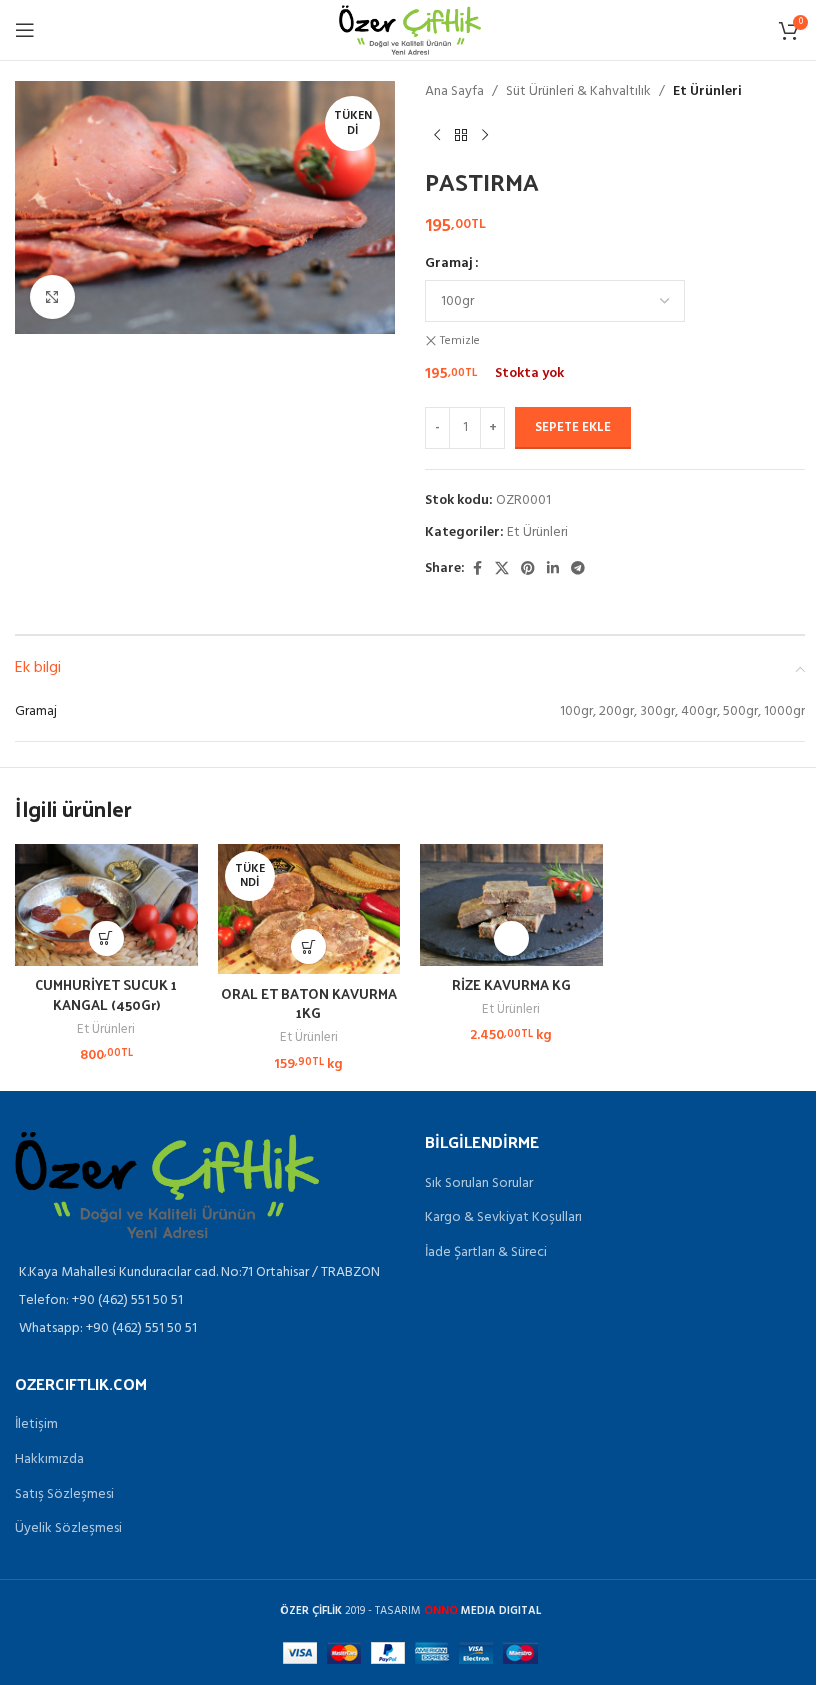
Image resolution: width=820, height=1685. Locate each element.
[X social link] (502, 569)
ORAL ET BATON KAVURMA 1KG (309, 1003)
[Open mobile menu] (25, 30)
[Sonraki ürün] (485, 135)
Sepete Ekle (573, 427)
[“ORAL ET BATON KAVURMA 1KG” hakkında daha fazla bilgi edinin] (308, 946)
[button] (106, 938)
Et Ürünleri (707, 92)
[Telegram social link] (578, 569)
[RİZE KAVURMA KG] (511, 905)
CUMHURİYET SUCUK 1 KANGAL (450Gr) (106, 994)
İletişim (36, 1425)
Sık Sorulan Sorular (479, 1184)
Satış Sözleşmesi (64, 1495)
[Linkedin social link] (553, 569)
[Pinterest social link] (528, 569)
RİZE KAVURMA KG (511, 984)
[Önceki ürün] (437, 135)
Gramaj (449, 264)
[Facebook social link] (477, 569)
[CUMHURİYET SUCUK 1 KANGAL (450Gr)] (106, 905)
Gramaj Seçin (511, 938)
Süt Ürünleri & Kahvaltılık (578, 92)
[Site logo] (409, 30)
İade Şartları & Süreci (486, 1253)
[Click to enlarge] (52, 297)
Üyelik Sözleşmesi (68, 1529)
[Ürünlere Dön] (461, 135)
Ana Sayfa (454, 92)
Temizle (460, 341)
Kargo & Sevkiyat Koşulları (503, 1218)
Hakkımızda (49, 1460)
